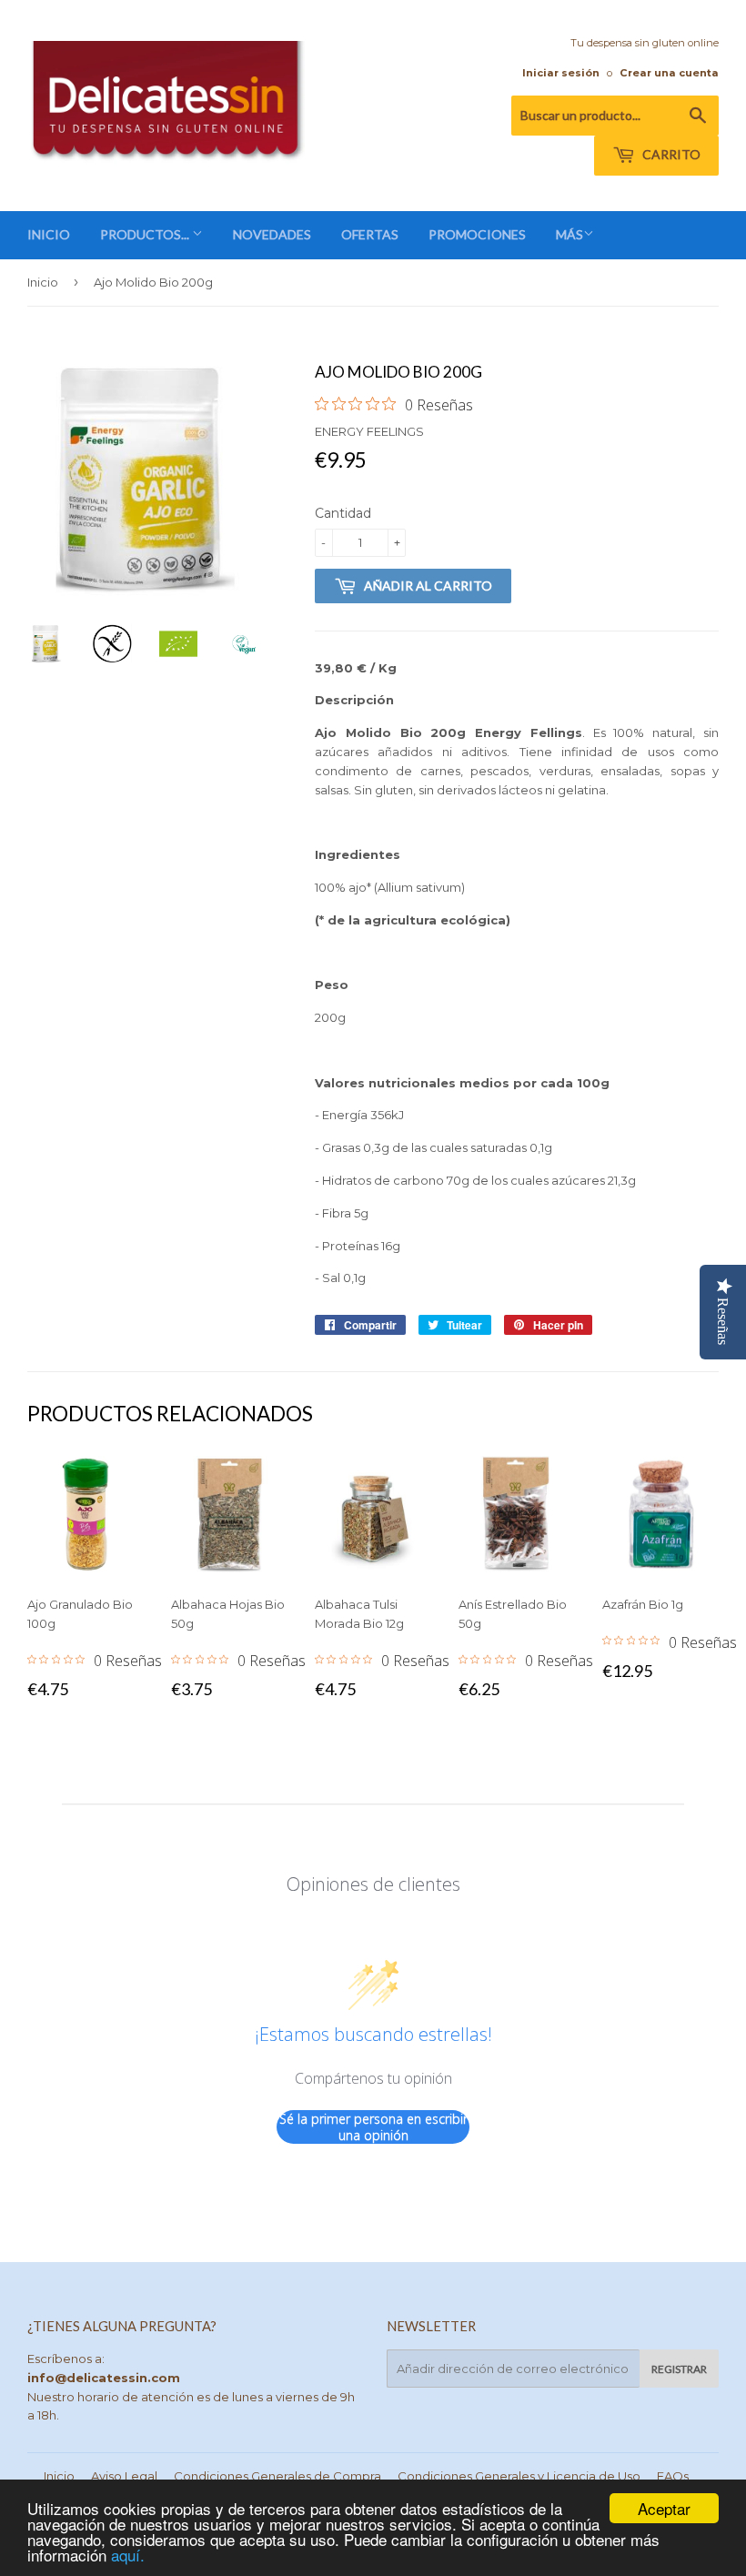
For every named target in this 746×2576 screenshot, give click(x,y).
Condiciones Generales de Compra (277, 2476)
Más (570, 234)
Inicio (43, 282)
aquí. (128, 2555)
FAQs (673, 2476)
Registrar (679, 2369)
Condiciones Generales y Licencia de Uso (519, 2476)
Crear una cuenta (669, 73)
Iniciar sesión (561, 73)
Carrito (670, 154)
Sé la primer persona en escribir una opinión (373, 2127)
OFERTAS (370, 234)
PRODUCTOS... (146, 234)
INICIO (49, 234)
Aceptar (664, 2508)
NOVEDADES (272, 234)
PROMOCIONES (477, 234)
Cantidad (343, 513)
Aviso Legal (124, 2476)
